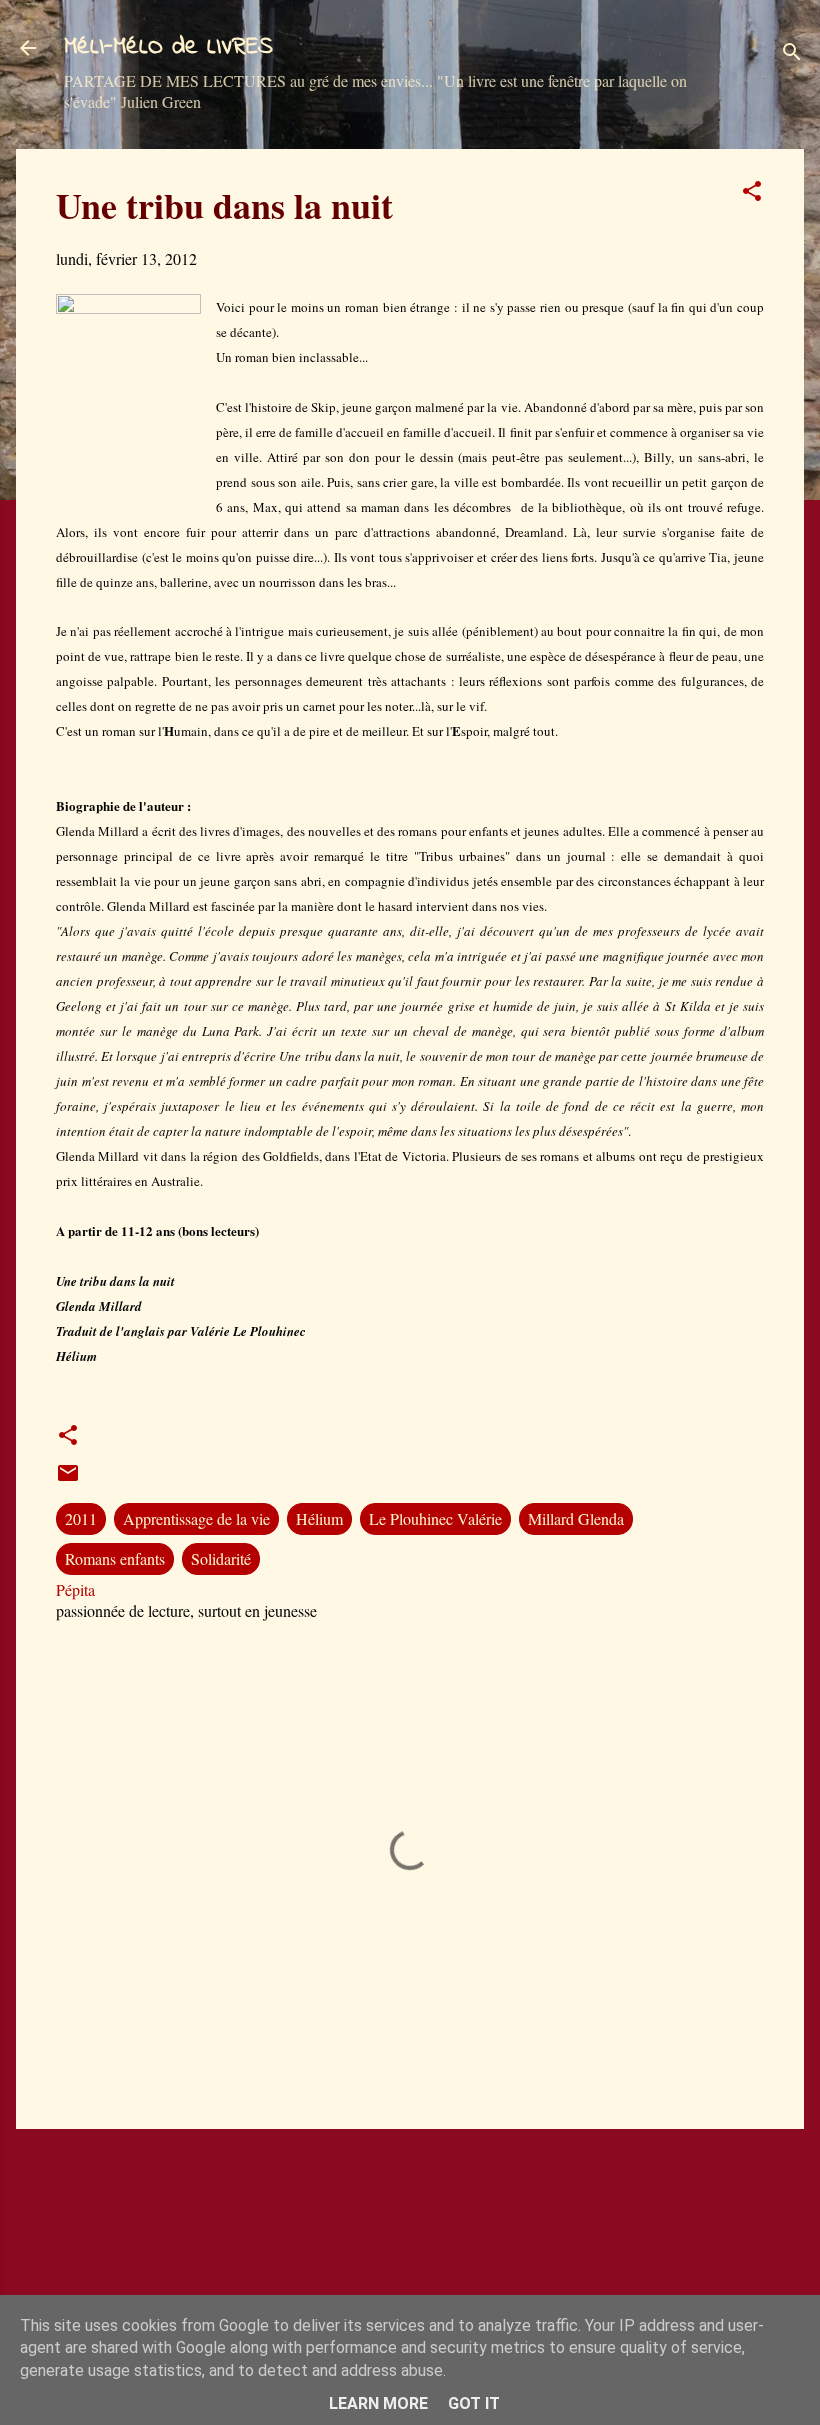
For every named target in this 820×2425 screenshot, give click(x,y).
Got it (474, 2403)
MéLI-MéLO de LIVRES (168, 47)
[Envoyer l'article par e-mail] (68, 1478)
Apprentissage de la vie (196, 1518)
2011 (81, 1518)
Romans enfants (115, 1558)
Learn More (378, 2403)
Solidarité (221, 1558)
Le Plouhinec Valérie (435, 1518)
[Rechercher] (792, 54)
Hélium (319, 1518)
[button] (752, 194)
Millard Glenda (576, 1518)
